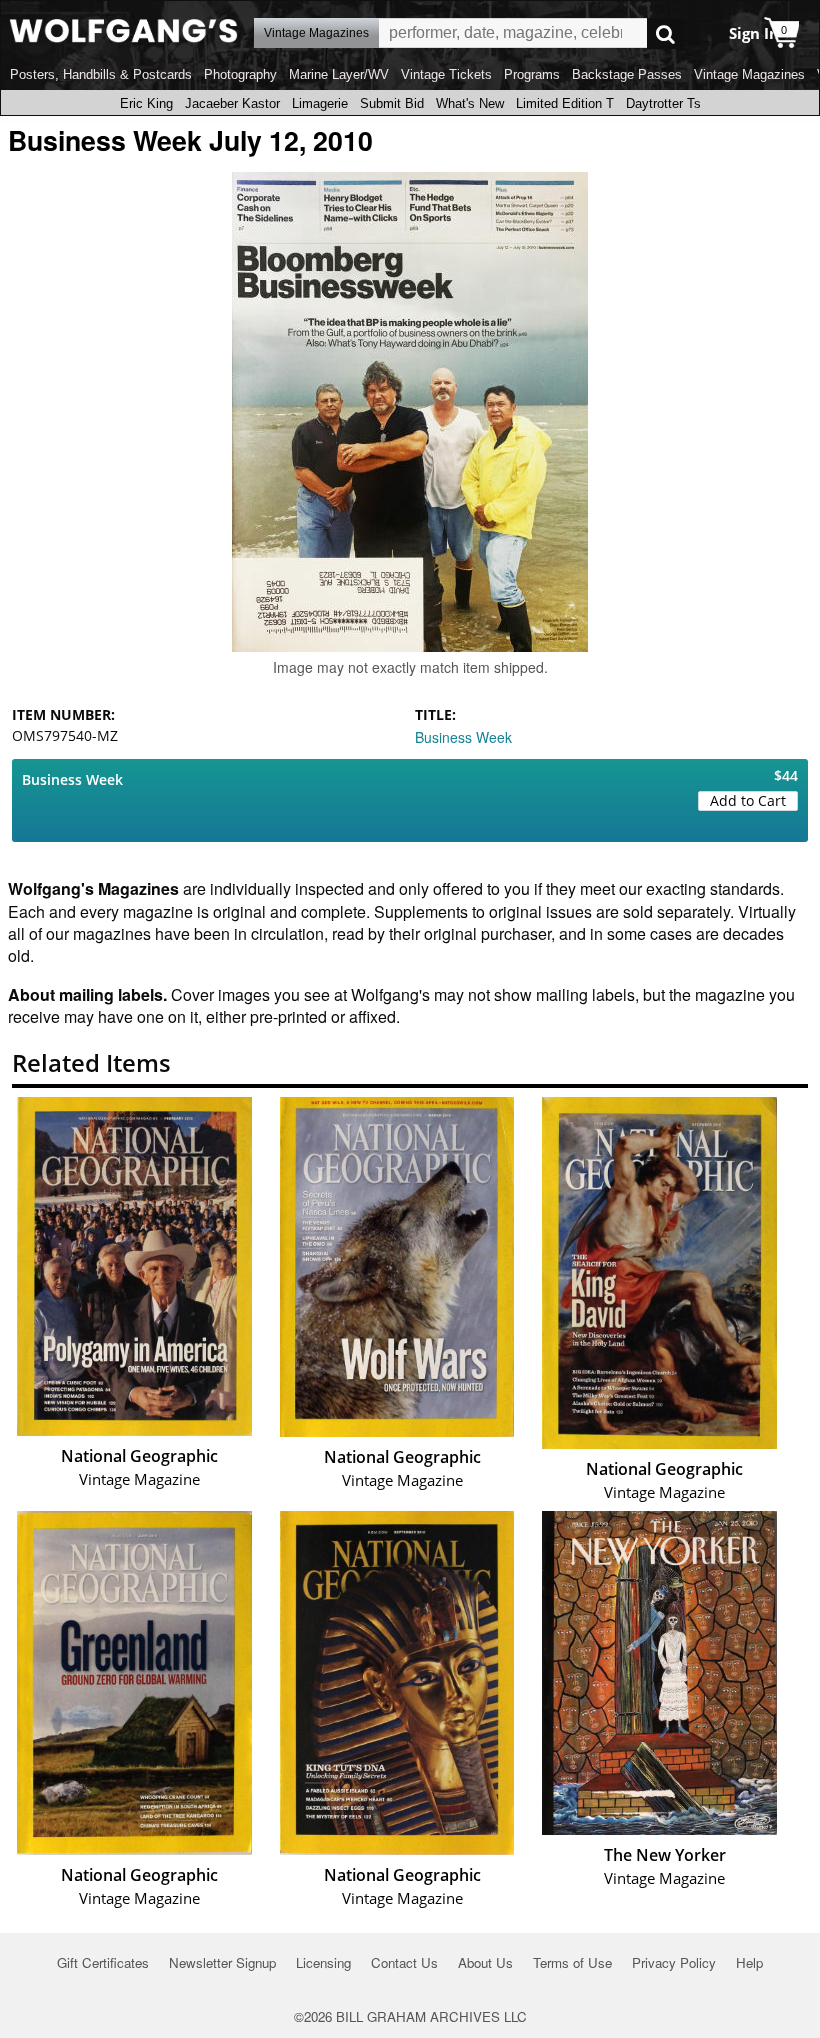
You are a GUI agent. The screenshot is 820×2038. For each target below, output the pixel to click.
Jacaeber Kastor (232, 103)
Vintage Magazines (749, 74)
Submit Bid (392, 103)
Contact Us (404, 1962)
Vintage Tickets (446, 74)
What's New (470, 103)
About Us (485, 1962)
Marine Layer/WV (339, 74)
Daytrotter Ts (663, 103)
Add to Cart (748, 800)
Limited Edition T (565, 103)
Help (749, 1962)
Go (665, 33)
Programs (532, 74)
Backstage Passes (627, 74)
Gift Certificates (103, 1962)
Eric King (146, 103)
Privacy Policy (674, 1962)
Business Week (463, 737)
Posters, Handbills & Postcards (101, 74)
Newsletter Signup (222, 1962)
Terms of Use (572, 1962)
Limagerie (320, 103)
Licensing (323, 1962)
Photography (240, 74)
